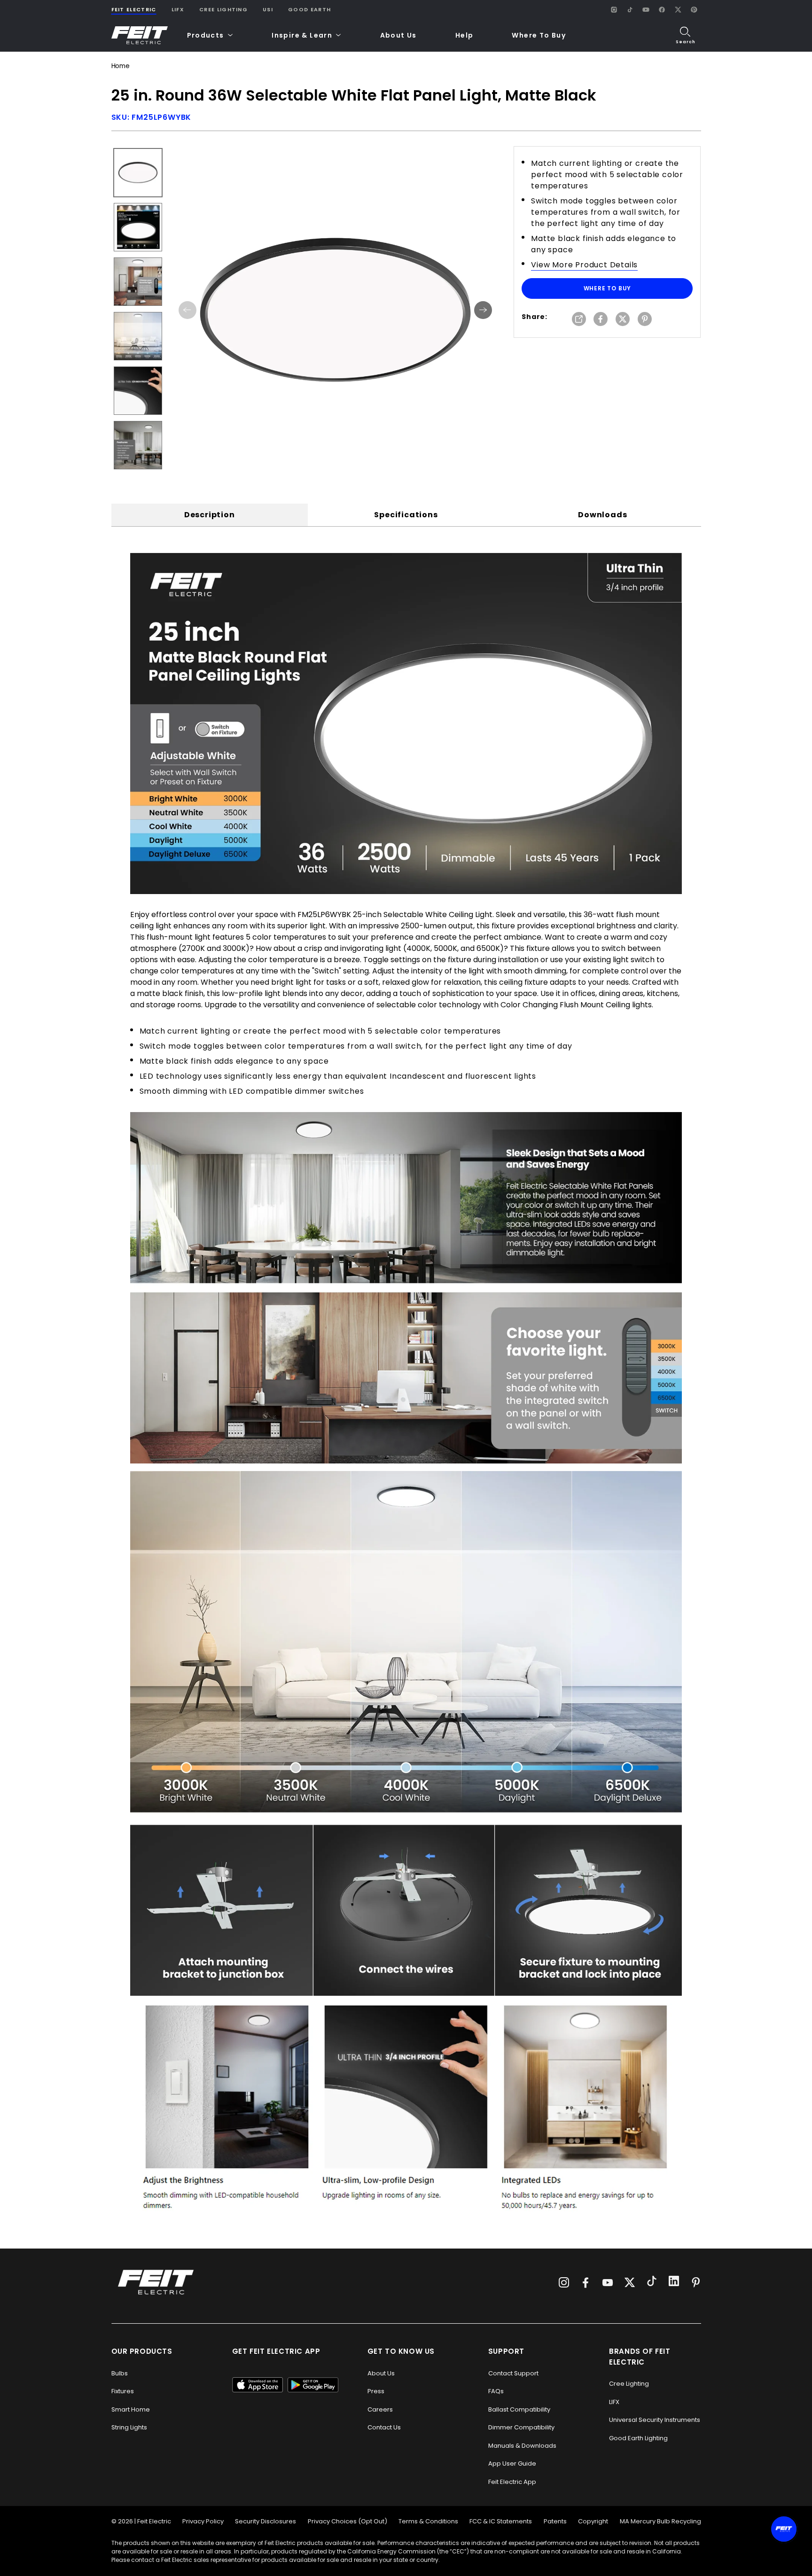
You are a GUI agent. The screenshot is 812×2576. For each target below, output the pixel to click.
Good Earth (309, 9)
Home (121, 66)
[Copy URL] (579, 320)
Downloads (602, 515)
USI (268, 9)
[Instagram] (614, 9)
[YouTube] (646, 9)
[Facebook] (662, 9)
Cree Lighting (223, 9)
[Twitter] (630, 2282)
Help (465, 35)
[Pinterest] (694, 9)
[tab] (210, 515)
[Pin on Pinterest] (645, 320)
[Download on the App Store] (258, 2385)
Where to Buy (608, 288)
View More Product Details (584, 265)
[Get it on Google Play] (313, 2385)
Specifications (406, 515)
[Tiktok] (652, 2282)
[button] (210, 35)
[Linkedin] (674, 2282)
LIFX (178, 9)
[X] (678, 9)
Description (210, 515)
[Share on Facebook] (601, 320)
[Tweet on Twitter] (623, 320)
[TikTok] (630, 9)
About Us (398, 35)
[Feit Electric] (140, 35)
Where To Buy (539, 35)
